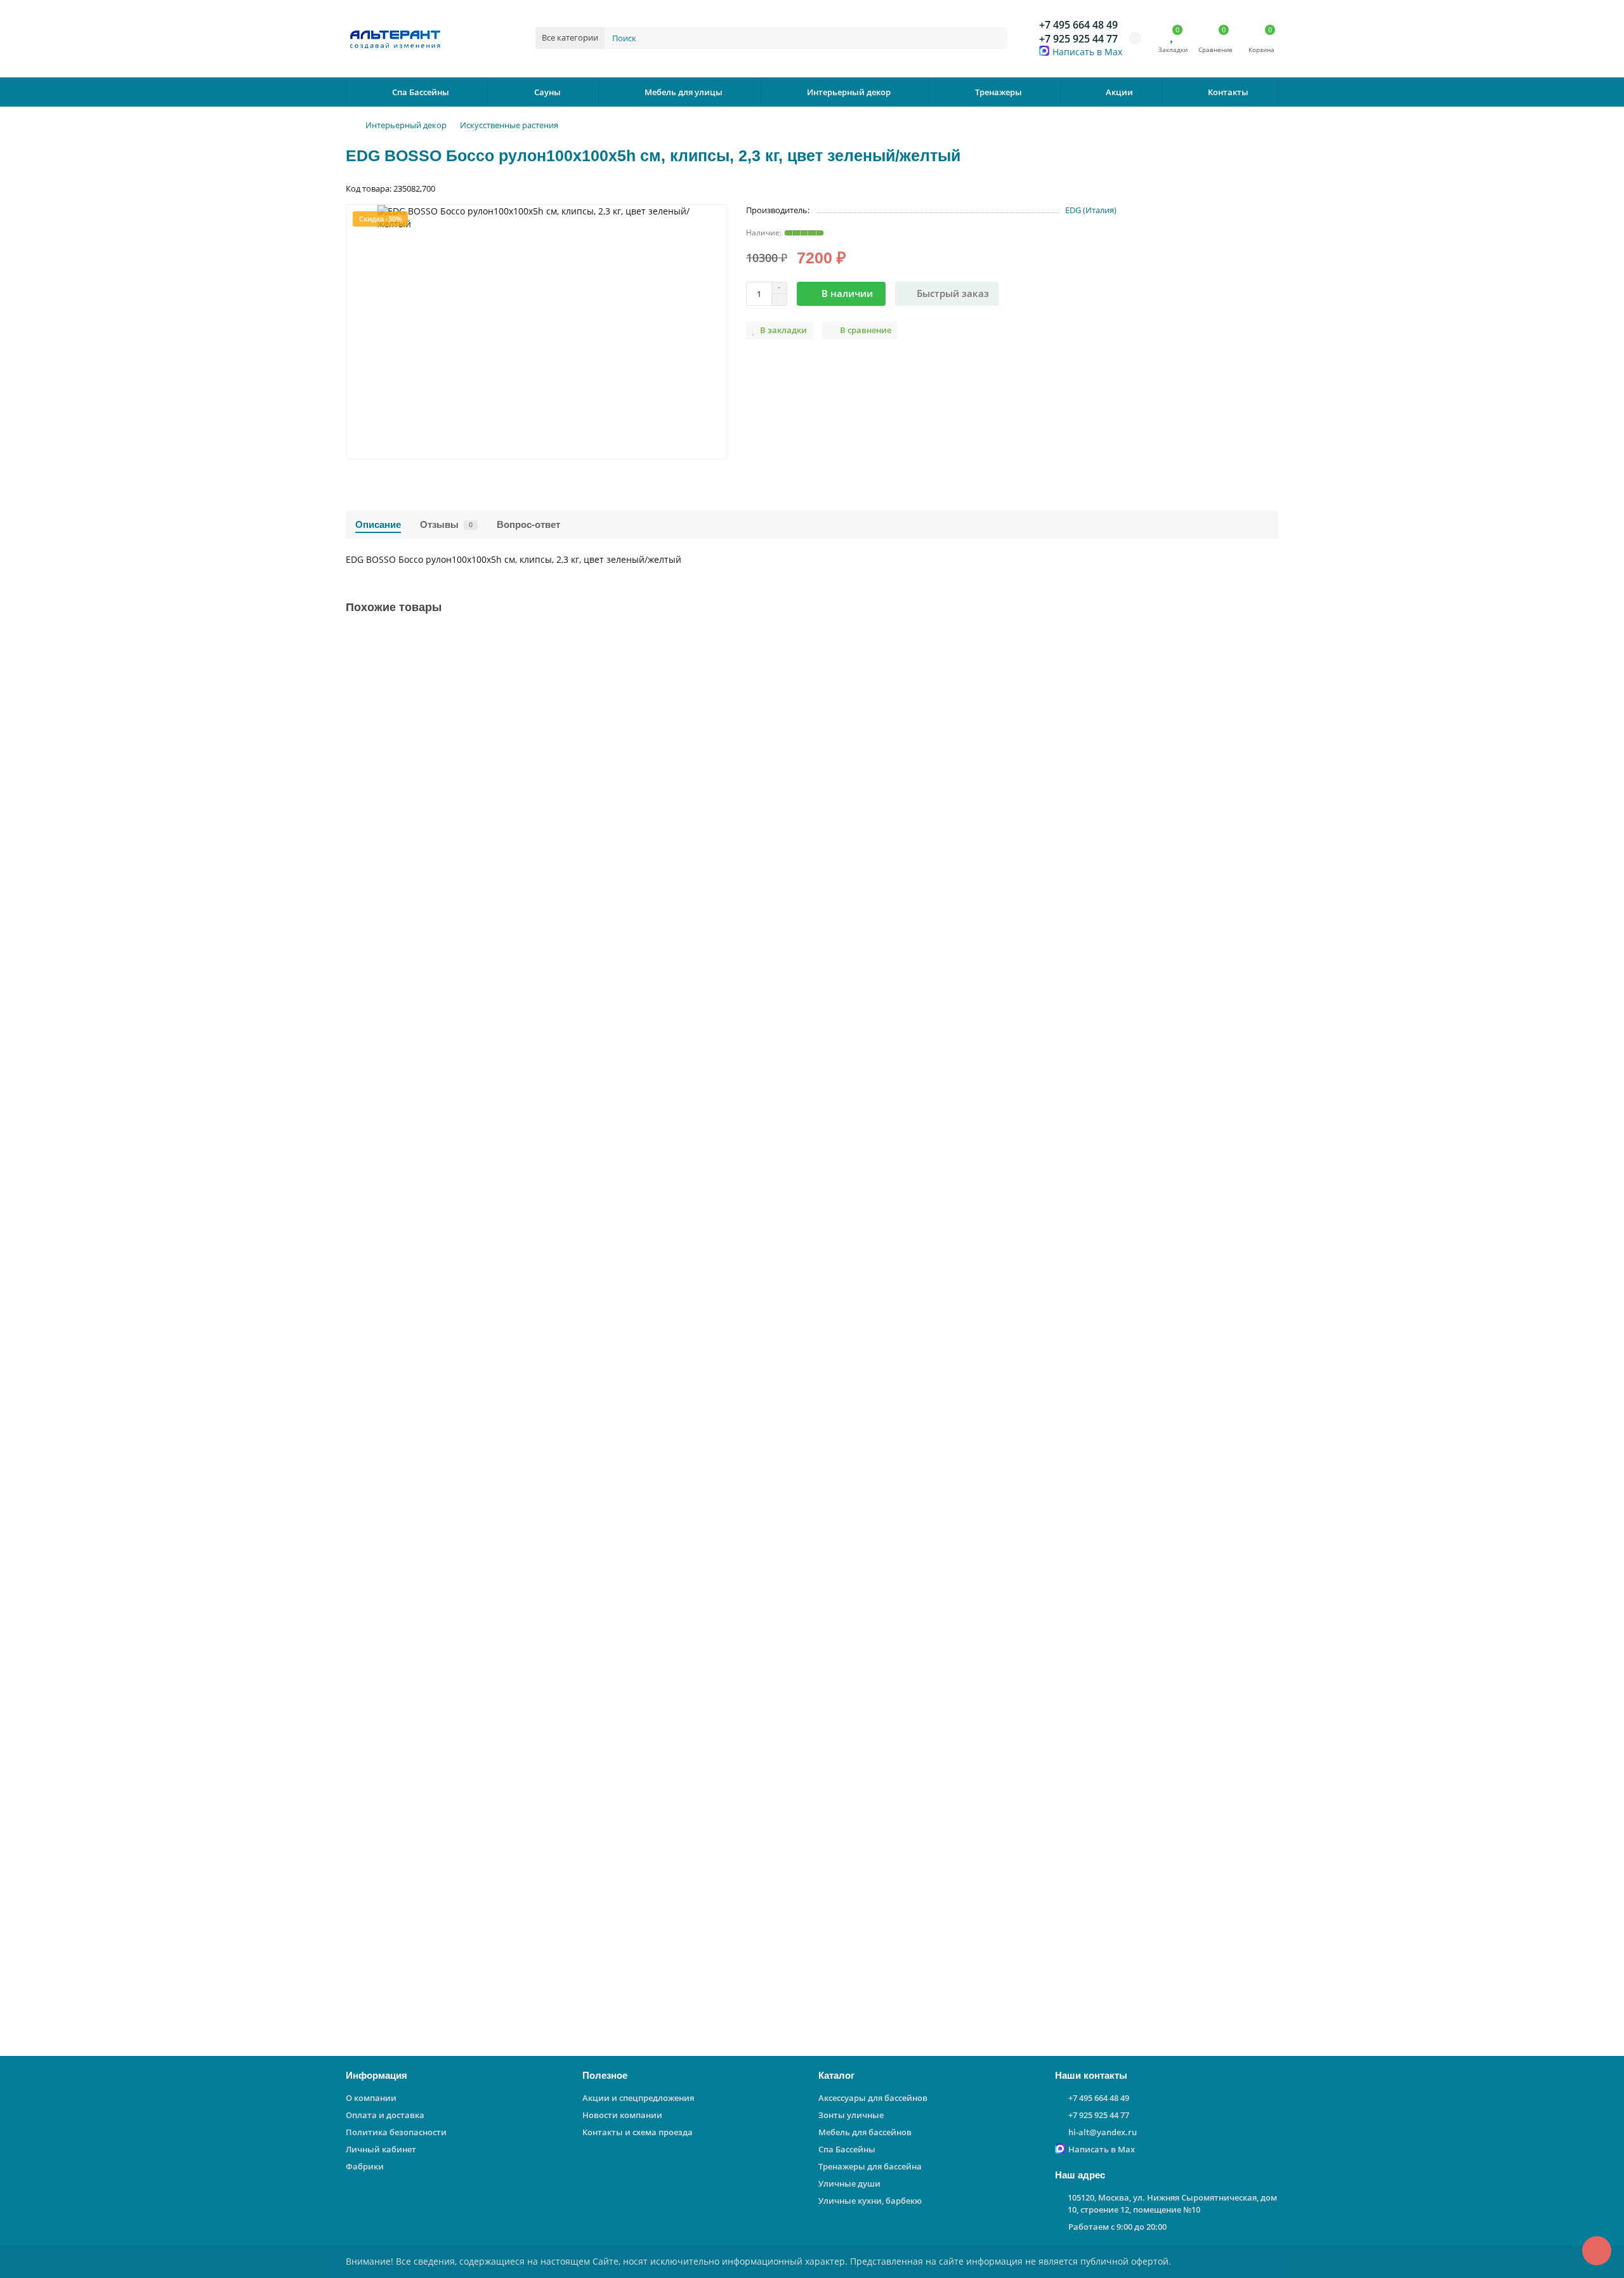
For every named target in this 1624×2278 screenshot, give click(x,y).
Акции (1119, 92)
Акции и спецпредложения (638, 2098)
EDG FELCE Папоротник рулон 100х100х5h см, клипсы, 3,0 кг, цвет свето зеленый (531, 778)
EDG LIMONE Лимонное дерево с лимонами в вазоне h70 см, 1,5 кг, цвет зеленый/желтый (552, 1905)
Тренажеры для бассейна (870, 2166)
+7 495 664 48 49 (1078, 25)
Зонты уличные (851, 2115)
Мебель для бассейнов (865, 2132)
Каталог (836, 2075)
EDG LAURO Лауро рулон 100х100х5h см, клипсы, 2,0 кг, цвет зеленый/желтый (525, 1059)
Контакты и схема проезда (638, 2132)
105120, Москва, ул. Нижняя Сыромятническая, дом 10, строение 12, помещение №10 (1172, 2203)
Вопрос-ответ (528, 524)
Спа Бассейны (421, 92)
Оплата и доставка (385, 2115)
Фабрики (365, 2166)
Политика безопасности (396, 2132)
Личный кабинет (381, 2149)
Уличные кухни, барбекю (870, 2201)
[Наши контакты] (1597, 2251)
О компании (371, 2098)
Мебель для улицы (684, 92)
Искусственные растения (509, 125)
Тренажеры (999, 92)
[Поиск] (994, 38)
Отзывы (446, 524)
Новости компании (622, 2115)
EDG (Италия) (1091, 210)
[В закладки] (1269, 641)
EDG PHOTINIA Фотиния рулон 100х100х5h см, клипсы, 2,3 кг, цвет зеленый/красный (540, 1341)
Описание (378, 524)
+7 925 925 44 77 (1078, 39)
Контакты (1228, 92)
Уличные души (849, 2183)
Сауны (547, 92)
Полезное (605, 2075)
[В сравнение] (1269, 665)
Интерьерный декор (849, 92)
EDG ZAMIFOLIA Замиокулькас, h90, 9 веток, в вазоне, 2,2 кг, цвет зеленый (516, 1623)
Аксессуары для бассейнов (873, 2098)
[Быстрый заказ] (486, 874)
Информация (377, 2075)
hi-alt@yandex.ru (1103, 2132)
